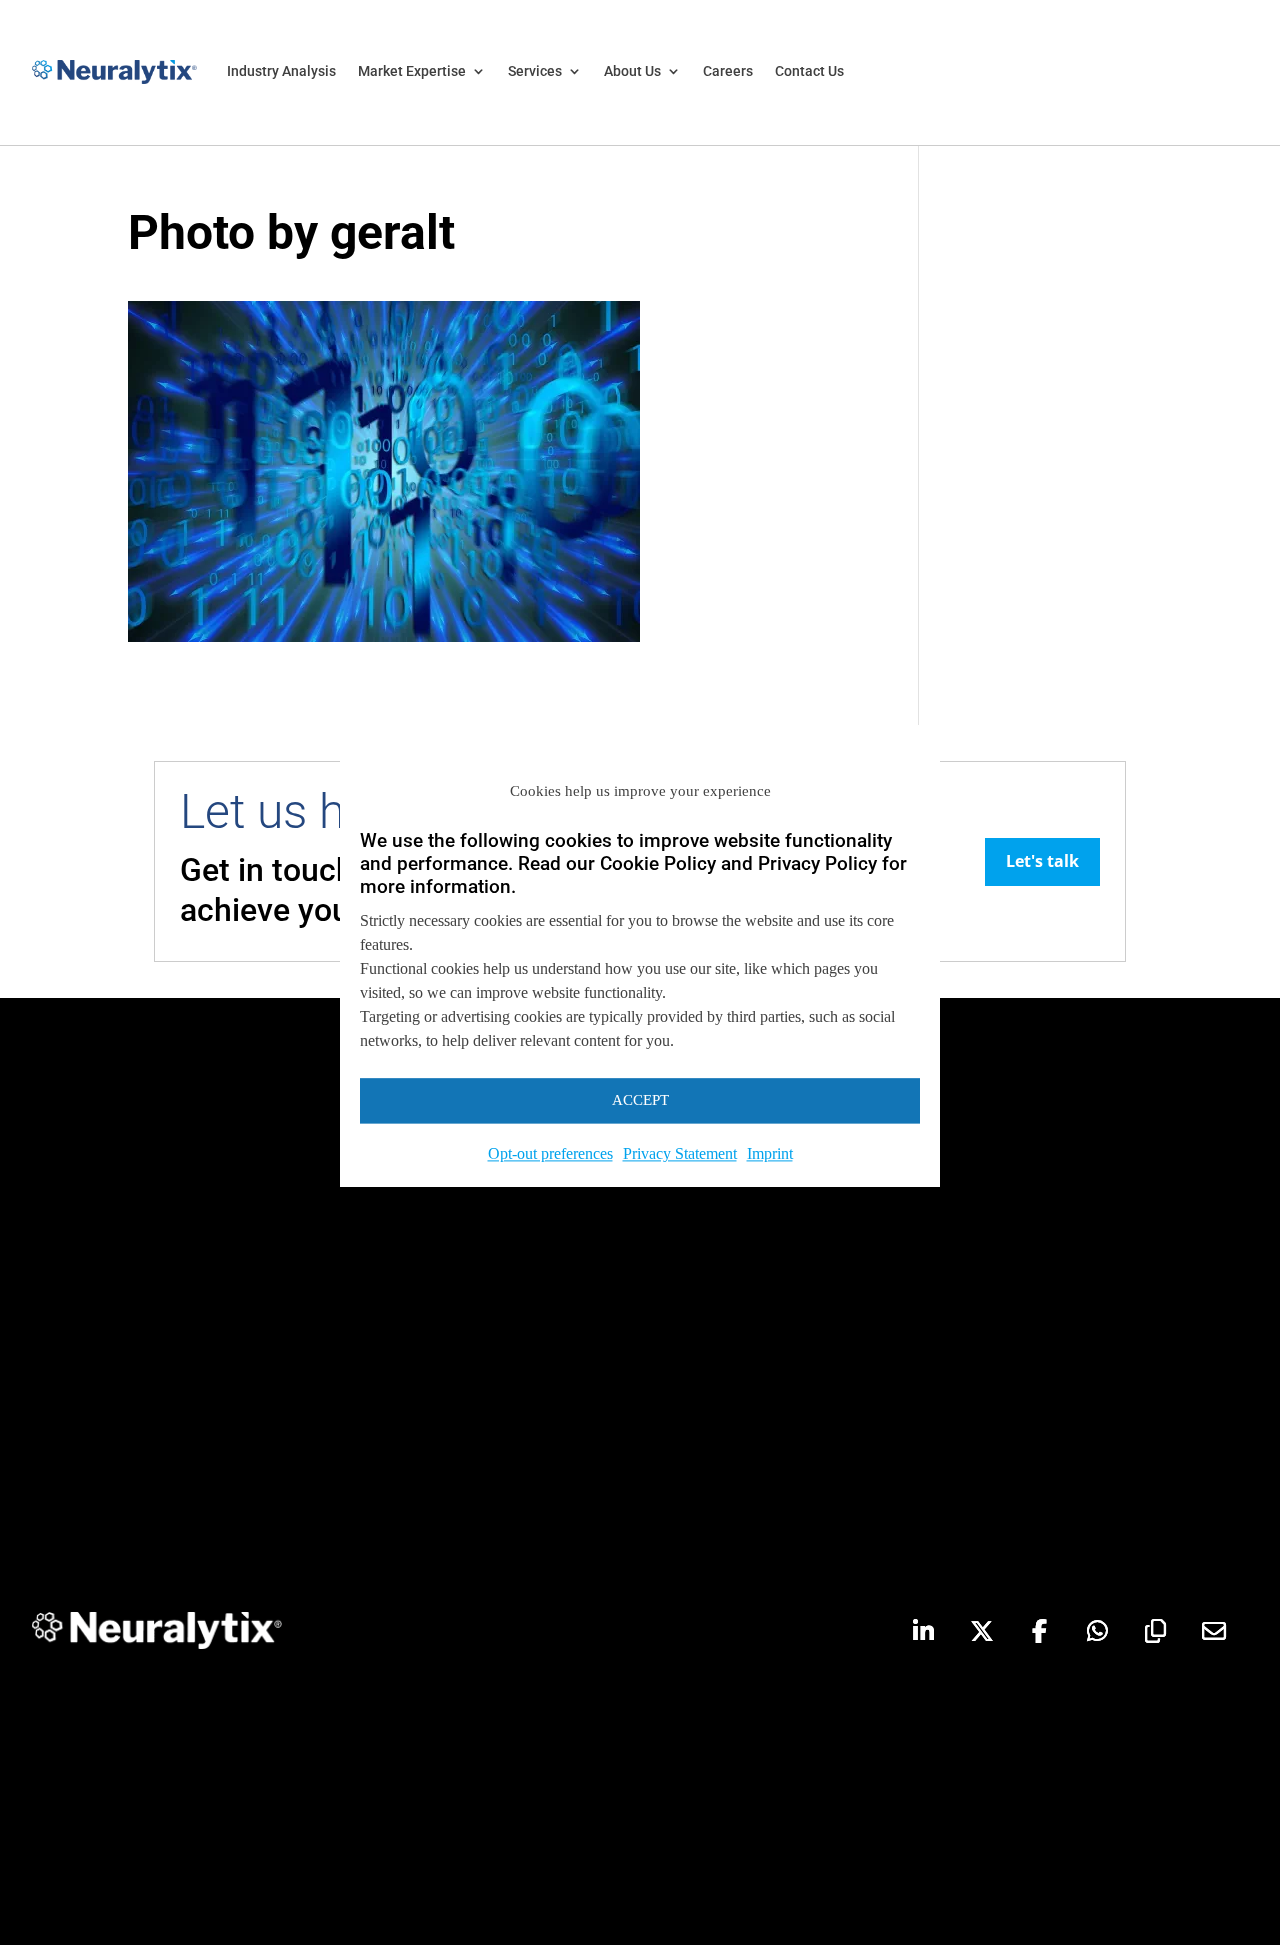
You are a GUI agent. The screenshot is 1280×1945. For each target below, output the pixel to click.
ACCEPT (640, 1100)
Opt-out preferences (550, 1153)
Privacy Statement (680, 1153)
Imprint (770, 1153)
